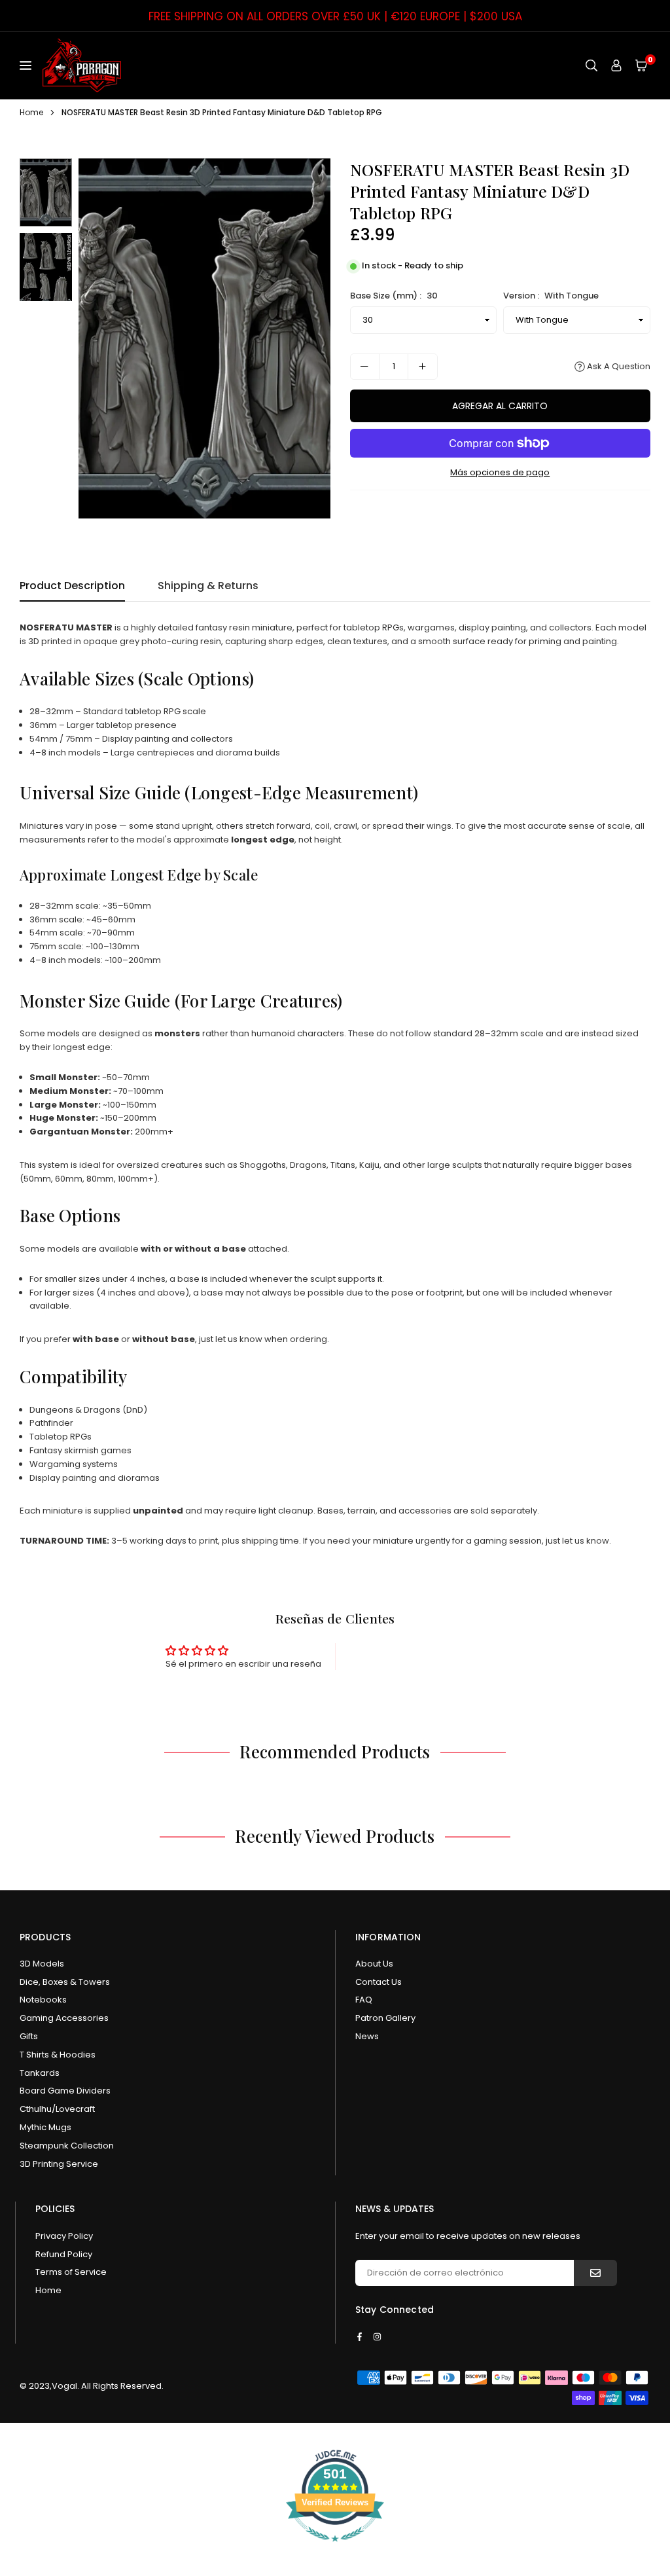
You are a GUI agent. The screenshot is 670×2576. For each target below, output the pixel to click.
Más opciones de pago (500, 472)
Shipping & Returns (208, 586)
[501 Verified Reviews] (335, 2549)
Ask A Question (618, 366)
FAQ (364, 2000)
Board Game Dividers (65, 2091)
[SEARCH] (591, 65)
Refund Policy (64, 2254)
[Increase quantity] (423, 367)
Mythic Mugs (45, 2127)
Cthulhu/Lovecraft (57, 2109)
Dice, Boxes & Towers (65, 1982)
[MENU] (28, 65)
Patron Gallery (385, 2018)
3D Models (42, 1964)
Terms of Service (71, 2272)
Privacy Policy (64, 2236)
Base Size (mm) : (394, 296)
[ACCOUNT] (616, 65)
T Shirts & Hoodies (58, 2055)
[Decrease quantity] (365, 367)
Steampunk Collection (67, 2146)
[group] (204, 338)
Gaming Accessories (64, 2018)
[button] (641, 65)
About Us (374, 1964)
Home (31, 112)
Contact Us (379, 1982)
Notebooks (43, 2000)
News (367, 2036)
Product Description (72, 586)
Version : (551, 296)
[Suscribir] (595, 2273)
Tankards (40, 2073)
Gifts (29, 2036)
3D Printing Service (59, 2164)
